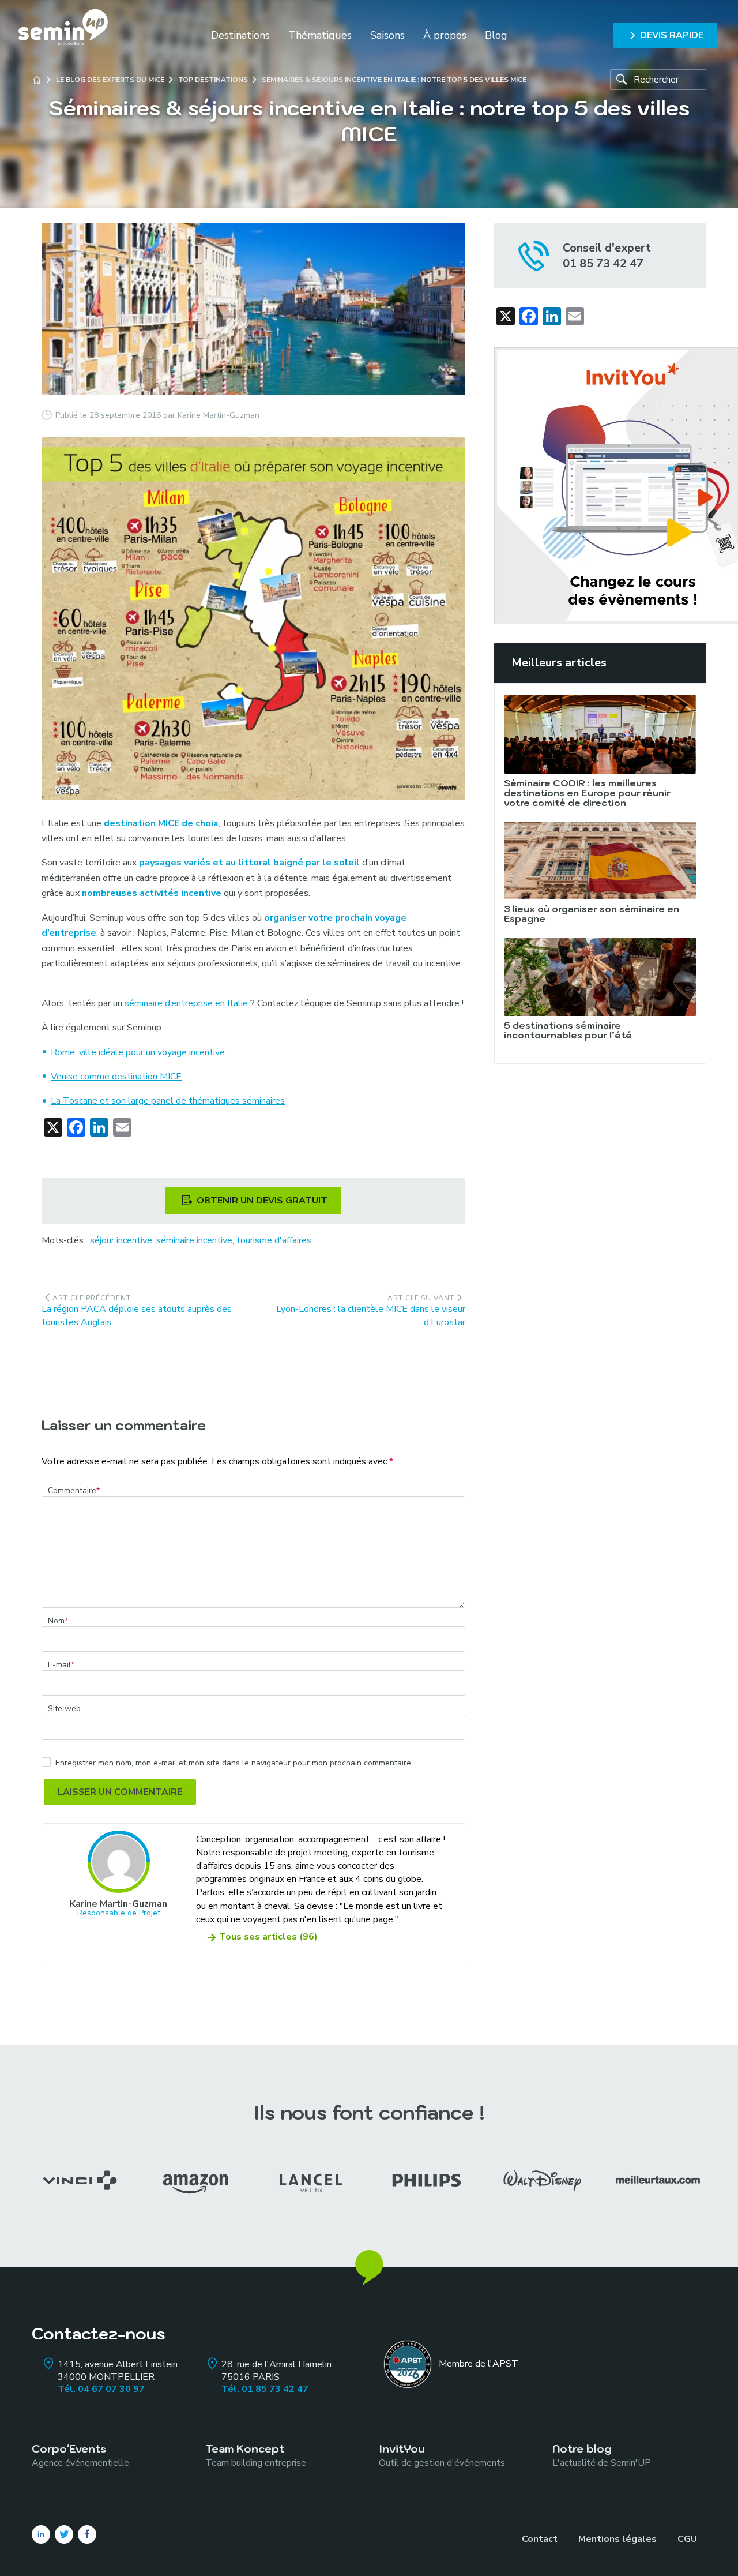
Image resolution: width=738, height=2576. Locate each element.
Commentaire (74, 1491)
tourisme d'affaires (274, 1240)
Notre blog (602, 2455)
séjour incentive (121, 1240)
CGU (687, 2539)
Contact (540, 2539)
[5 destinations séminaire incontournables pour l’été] (600, 977)
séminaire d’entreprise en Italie (186, 1003)
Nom (58, 1621)
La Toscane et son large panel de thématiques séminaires (168, 1101)
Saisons (387, 35)
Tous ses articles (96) (268, 1937)
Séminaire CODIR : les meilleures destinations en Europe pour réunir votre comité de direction (587, 793)
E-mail (61, 1665)
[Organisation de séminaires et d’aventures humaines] (63, 35)
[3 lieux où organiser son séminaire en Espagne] (600, 861)
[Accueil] (37, 80)
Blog (496, 35)
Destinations (240, 35)
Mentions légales (617, 2539)
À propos (445, 35)
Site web (64, 1709)
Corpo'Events (80, 2455)
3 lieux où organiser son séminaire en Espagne (592, 914)
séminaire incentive (194, 1240)
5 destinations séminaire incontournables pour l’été (568, 1030)
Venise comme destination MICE (116, 1077)
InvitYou (442, 2455)
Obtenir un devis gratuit (262, 1201)
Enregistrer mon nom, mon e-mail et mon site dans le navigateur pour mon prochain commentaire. (234, 1763)
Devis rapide (672, 35)
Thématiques (320, 35)
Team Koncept (256, 2455)
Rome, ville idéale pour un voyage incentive (138, 1052)
